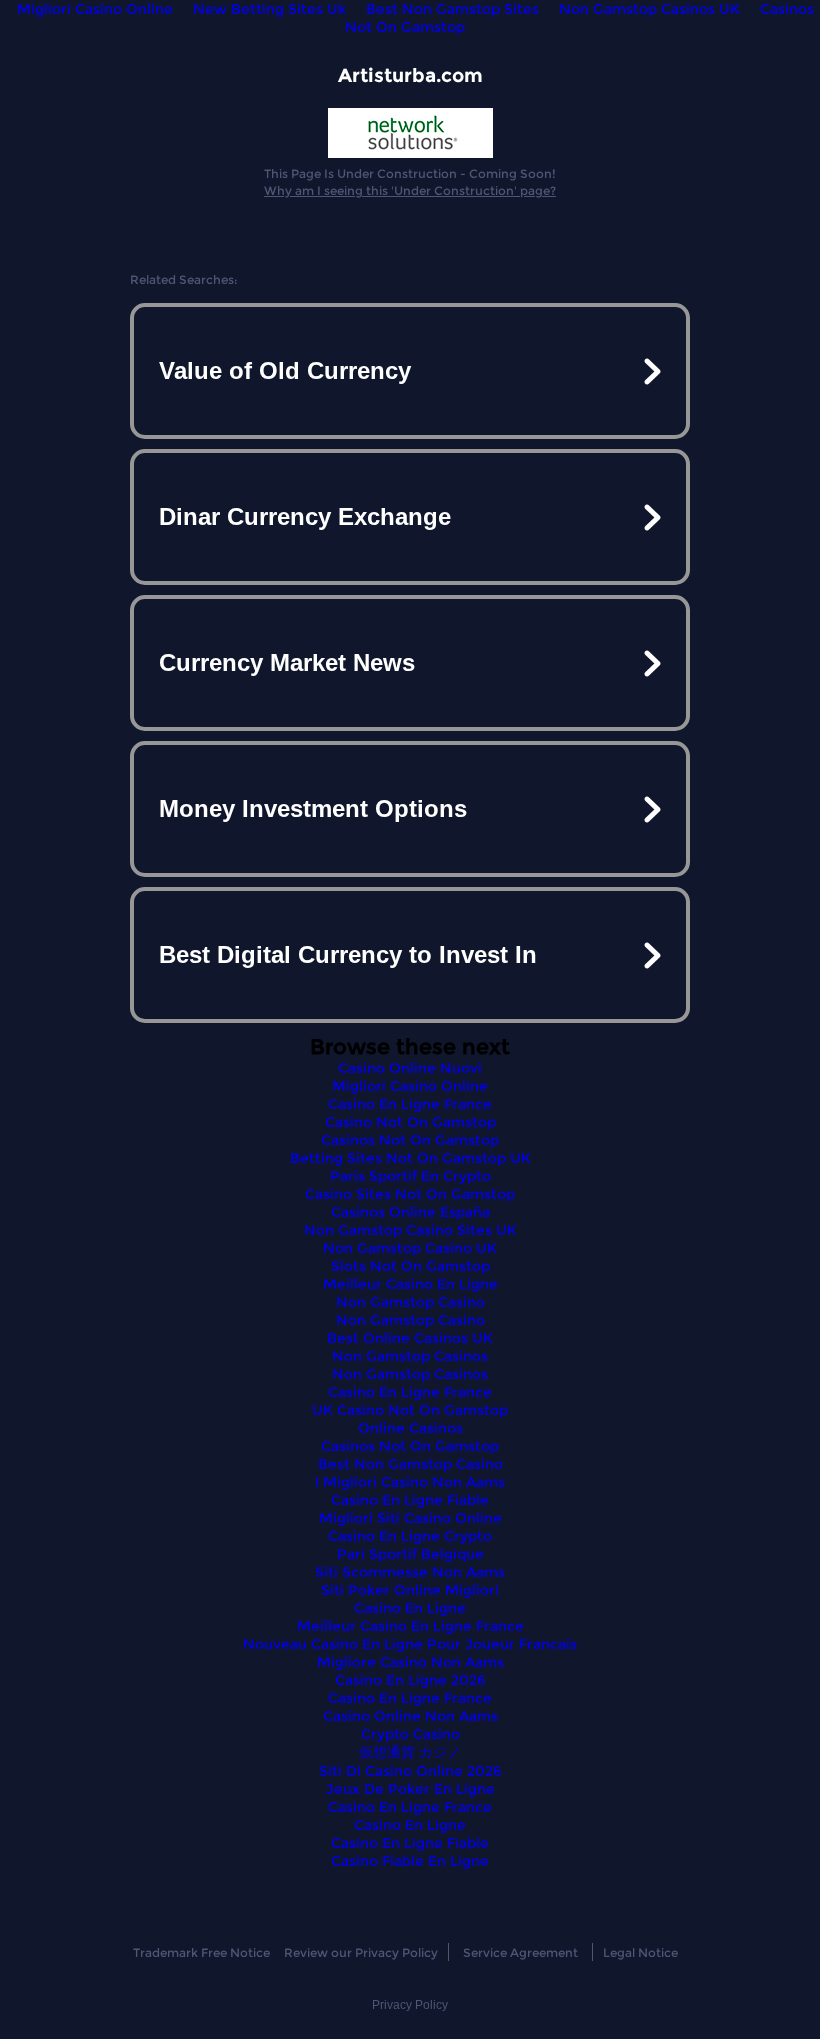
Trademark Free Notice (201, 1952)
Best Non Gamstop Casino (410, 1464)
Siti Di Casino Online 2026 (410, 1771)
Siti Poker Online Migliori (410, 1590)
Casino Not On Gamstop (410, 1122)
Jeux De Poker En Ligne (410, 1789)
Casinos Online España (410, 1212)
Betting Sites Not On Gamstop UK (410, 1158)
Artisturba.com (410, 75)
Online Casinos (410, 1428)
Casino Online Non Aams (410, 1716)
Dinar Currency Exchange (305, 516)
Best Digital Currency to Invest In (348, 954)
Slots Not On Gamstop (410, 1266)
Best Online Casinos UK (410, 1338)
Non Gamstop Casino (410, 1302)
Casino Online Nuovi (410, 1068)
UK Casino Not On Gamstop (410, 1410)
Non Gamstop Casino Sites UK (410, 1230)
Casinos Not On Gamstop (410, 1140)
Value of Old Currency (285, 370)
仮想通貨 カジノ (410, 1752)
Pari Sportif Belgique (410, 1554)
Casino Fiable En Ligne (410, 1861)
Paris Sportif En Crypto (410, 1176)
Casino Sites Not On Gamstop (410, 1194)
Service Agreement (520, 1952)
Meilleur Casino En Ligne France (410, 1626)
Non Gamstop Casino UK (410, 1248)
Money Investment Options (313, 808)
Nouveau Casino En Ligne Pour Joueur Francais (410, 1644)
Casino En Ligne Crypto (410, 1536)
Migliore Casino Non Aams (410, 1662)
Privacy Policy (410, 2005)
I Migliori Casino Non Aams (410, 1482)
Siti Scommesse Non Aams (410, 1572)
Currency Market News (287, 662)
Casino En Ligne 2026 (410, 1680)
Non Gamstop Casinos (410, 1356)
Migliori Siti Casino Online (410, 1518)
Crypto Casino (410, 1734)
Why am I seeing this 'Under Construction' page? (410, 190)
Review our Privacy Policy (361, 1952)
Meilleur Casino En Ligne (410, 1284)
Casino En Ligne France (410, 1104)
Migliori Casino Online (410, 1086)
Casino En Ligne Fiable (410, 1500)
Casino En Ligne (410, 1608)
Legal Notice (640, 1952)
